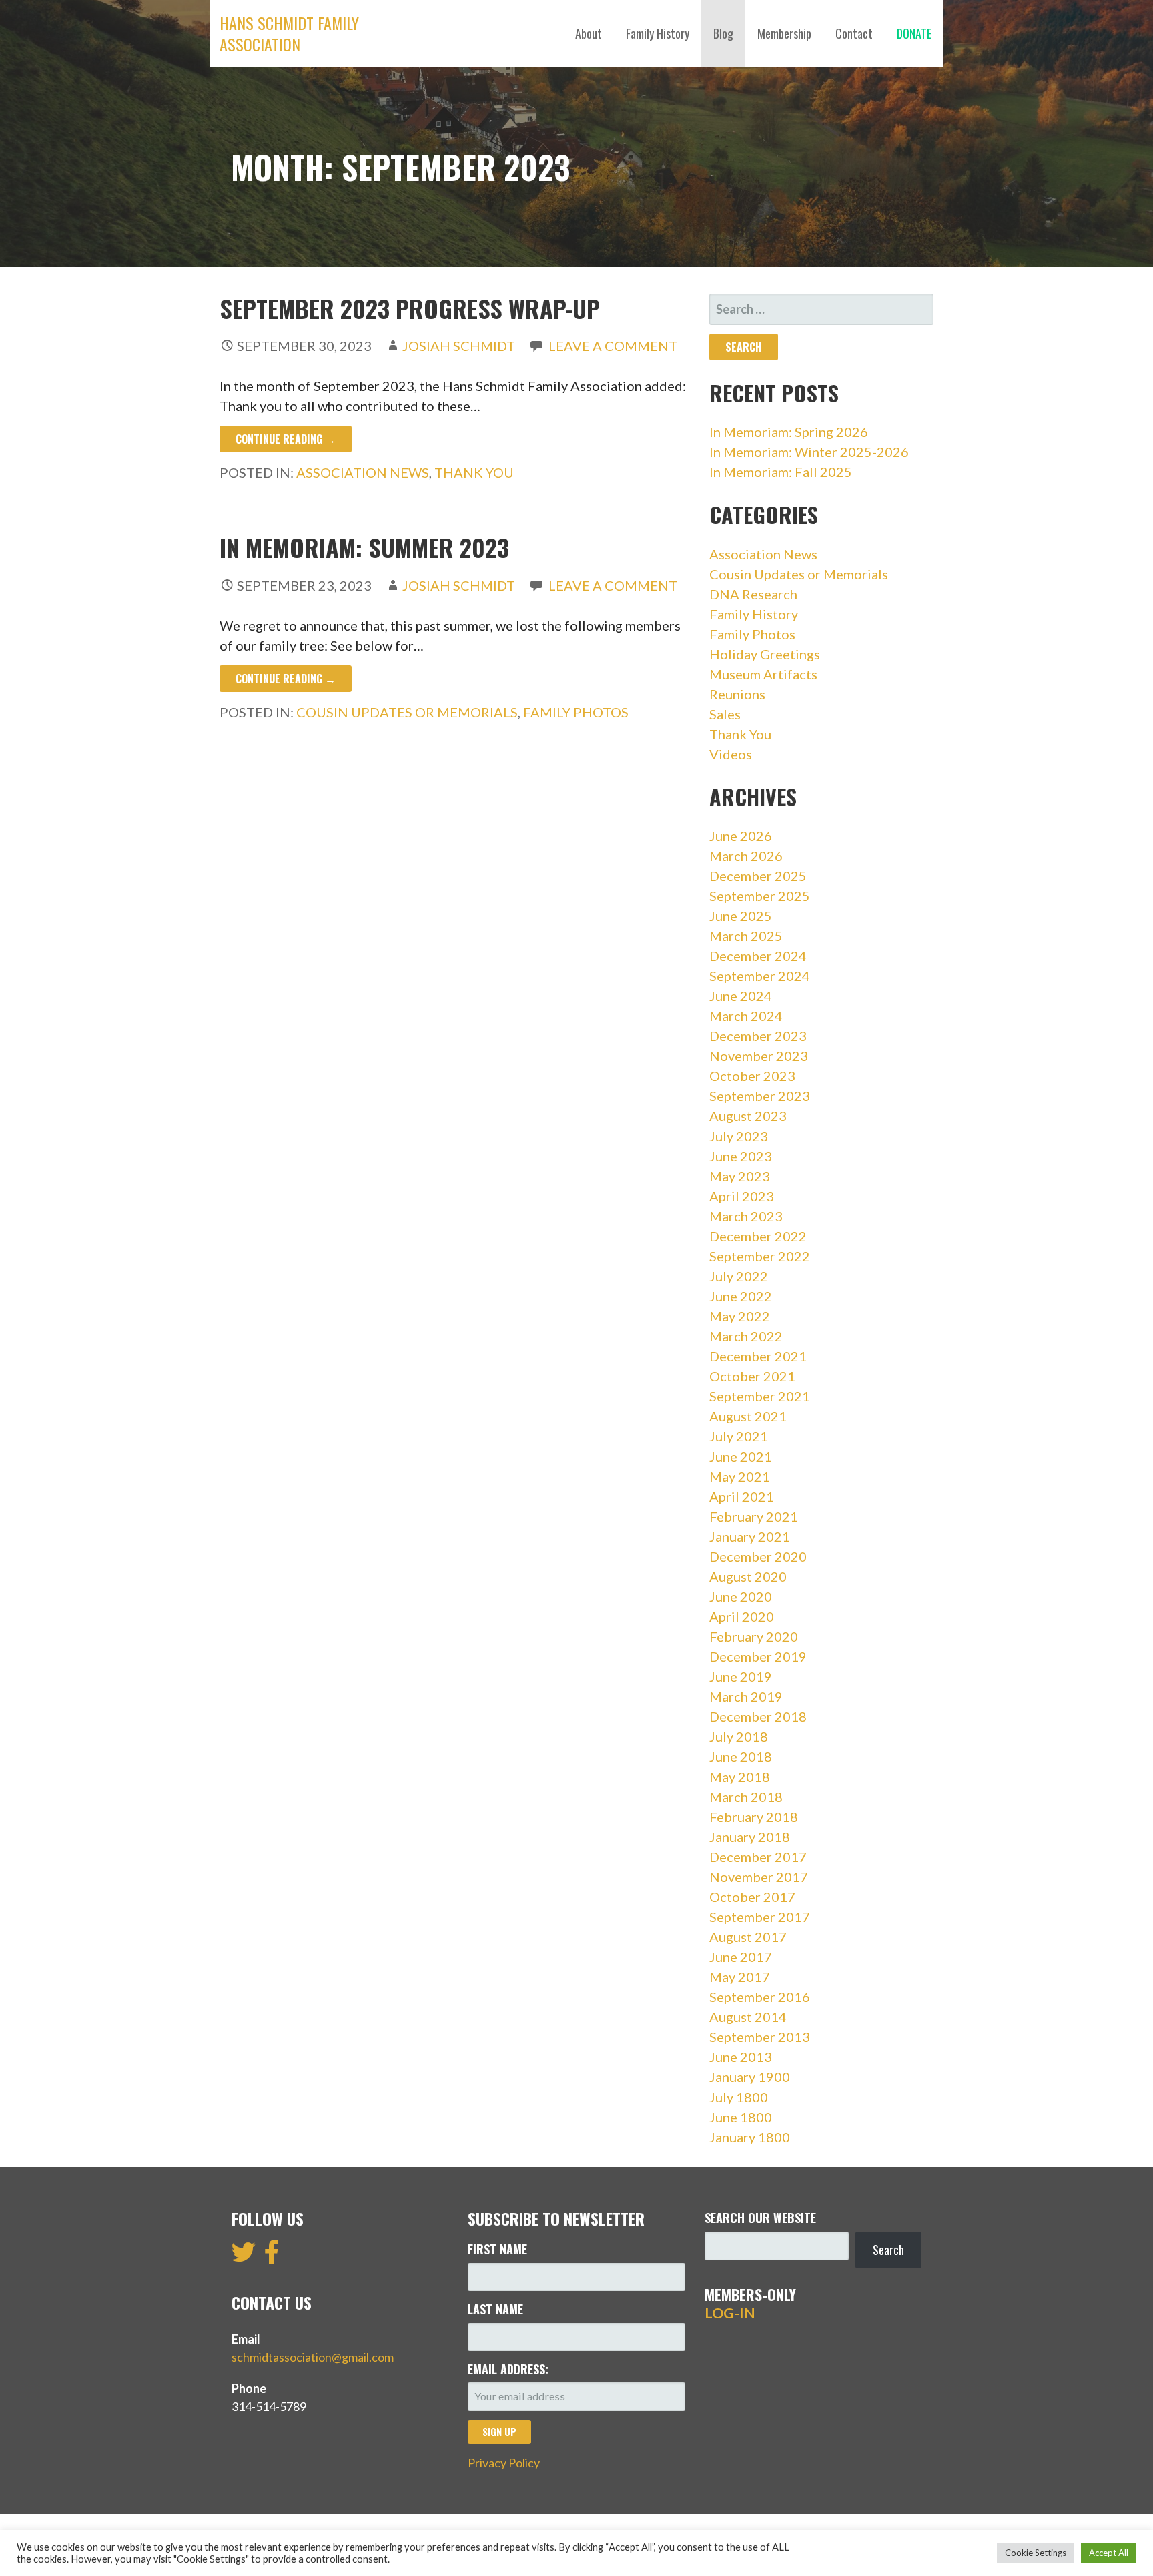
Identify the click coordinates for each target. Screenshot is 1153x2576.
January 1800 (750, 2137)
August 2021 (748, 1416)
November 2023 (759, 1056)
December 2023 (758, 1036)
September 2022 (760, 1256)
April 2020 (742, 1616)
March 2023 (746, 1216)
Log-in (730, 2313)
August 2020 (748, 1576)
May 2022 (740, 1316)
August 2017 (748, 1937)
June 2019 (741, 1676)
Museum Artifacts (763, 674)
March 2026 (746, 856)
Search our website (760, 2218)
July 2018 (739, 1736)
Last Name (495, 2309)
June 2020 (741, 1596)
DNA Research (753, 594)
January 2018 (750, 1837)
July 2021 (739, 1436)
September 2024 (760, 976)
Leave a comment (613, 346)
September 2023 (760, 1096)
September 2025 (760, 896)
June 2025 (741, 916)
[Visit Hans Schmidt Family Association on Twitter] (244, 2256)
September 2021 (760, 1396)
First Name (497, 2249)
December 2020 (758, 1556)
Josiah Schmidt (459, 346)
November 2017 (759, 1877)
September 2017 (760, 1917)
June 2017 (741, 1957)
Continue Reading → (286, 439)
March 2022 (746, 1336)
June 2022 (741, 1296)
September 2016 (760, 1997)
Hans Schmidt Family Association (289, 33)
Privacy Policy (504, 2463)
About (589, 33)
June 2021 (741, 1456)
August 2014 (748, 2017)
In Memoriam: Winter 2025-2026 (809, 452)
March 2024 (746, 1016)
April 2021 (742, 1496)
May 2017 (740, 1977)
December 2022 (758, 1236)
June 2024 (741, 996)
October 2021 (752, 1376)
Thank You (474, 472)
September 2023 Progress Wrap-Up (410, 308)
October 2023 (752, 1076)
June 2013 (741, 2057)
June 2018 (741, 1756)
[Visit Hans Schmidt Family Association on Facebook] (272, 2256)
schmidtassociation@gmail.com (313, 2357)
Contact (854, 33)
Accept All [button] (1109, 2553)
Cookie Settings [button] (1036, 2553)
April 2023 (742, 1196)
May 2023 (740, 1176)
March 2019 (746, 1696)
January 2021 (750, 1536)
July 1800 (739, 2097)
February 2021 (754, 1516)
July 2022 (739, 1276)
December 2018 (758, 1716)
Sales (725, 714)
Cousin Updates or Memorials (407, 712)
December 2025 (758, 876)
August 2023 (748, 1116)
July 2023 (739, 1136)
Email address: (508, 2369)
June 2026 (741, 836)
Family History (658, 33)
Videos (731, 754)
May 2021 (740, 1476)
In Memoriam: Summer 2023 (364, 547)
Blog (723, 33)
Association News (363, 472)
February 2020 (754, 1636)
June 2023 (741, 1156)
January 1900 (750, 2077)
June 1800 (741, 2117)
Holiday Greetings (765, 654)
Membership (784, 33)
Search (888, 2250)
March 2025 (746, 936)
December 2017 (758, 1857)
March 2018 (746, 1797)
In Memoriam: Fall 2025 (781, 472)
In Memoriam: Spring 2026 (789, 432)
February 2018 (754, 1817)
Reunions (737, 694)
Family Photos (576, 712)
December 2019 (758, 1656)
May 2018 (740, 1777)
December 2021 (758, 1356)
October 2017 (752, 1897)
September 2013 (760, 2037)
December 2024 (758, 956)
